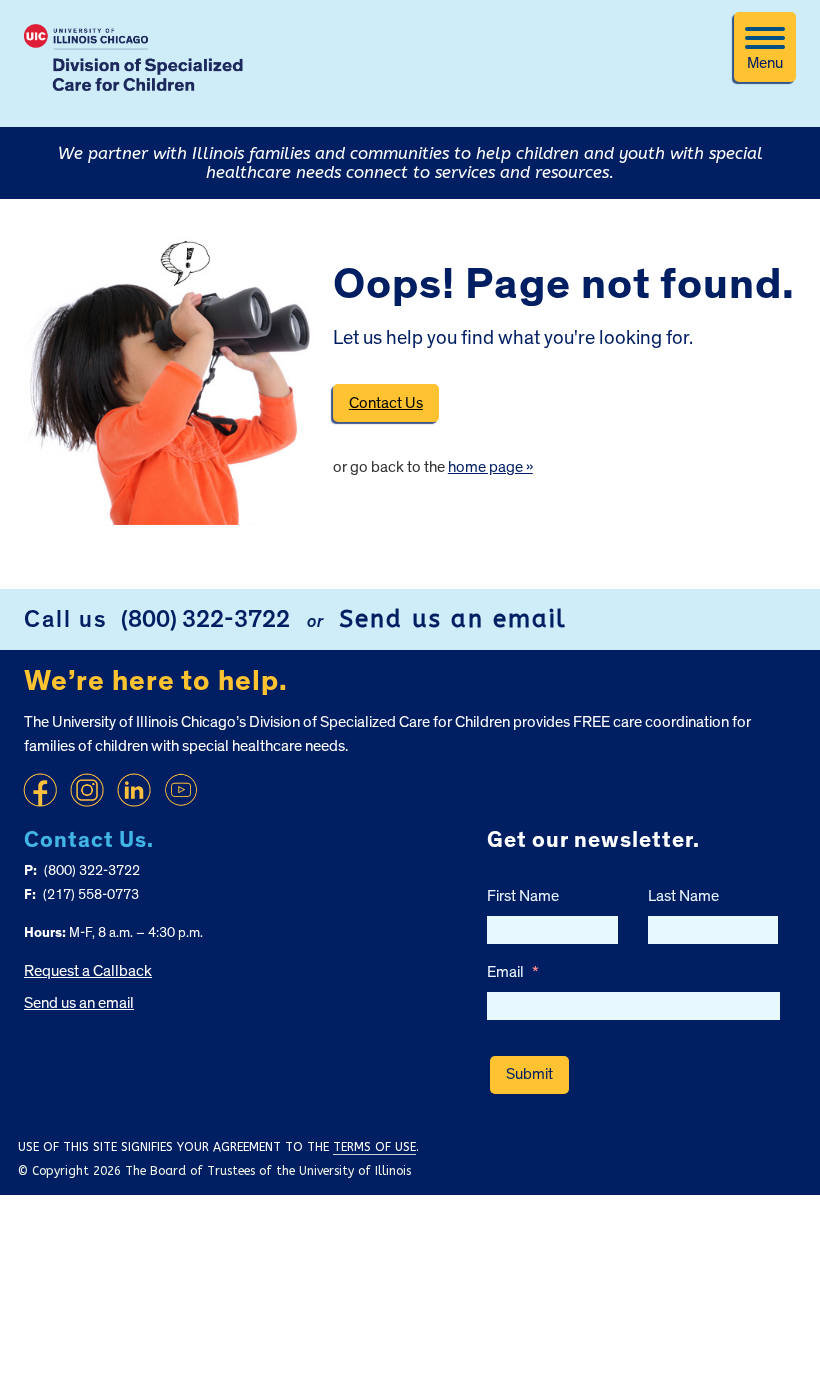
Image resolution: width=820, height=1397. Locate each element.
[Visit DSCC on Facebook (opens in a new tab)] (40, 790)
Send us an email (453, 619)
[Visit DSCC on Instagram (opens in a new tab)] (87, 790)
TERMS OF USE (374, 1147)
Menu (765, 63)
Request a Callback (88, 971)
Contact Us (386, 403)
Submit (529, 1074)
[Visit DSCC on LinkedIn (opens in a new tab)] (134, 790)
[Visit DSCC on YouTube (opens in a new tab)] (181, 790)
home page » (490, 467)
